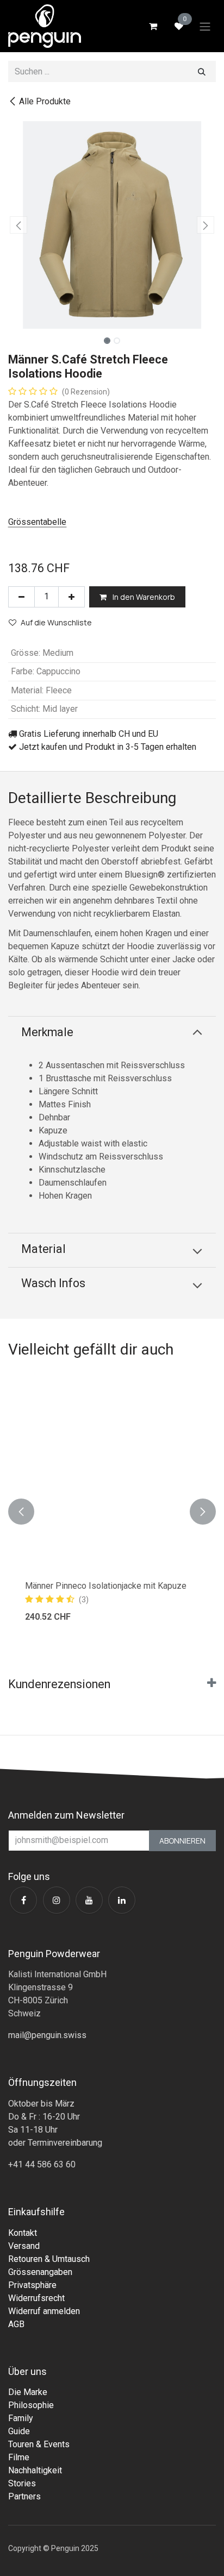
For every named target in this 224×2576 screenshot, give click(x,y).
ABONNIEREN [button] (182, 1841)
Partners (24, 2496)
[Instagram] (57, 1900)
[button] (18, 225)
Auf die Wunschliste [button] (56, 622)
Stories (22, 2483)
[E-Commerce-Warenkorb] (153, 26)
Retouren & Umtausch (49, 2259)
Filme (19, 2457)
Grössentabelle (37, 522)
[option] (112, 1512)
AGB (16, 2324)
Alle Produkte (45, 101)
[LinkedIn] (122, 1900)
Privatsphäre (32, 2285)
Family (21, 2418)
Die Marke (28, 2392)
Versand (24, 2246)
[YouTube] (89, 1900)
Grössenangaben (40, 2272)
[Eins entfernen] (21, 597)
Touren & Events (39, 2444)
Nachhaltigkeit (35, 2470)
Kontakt (23, 2233)
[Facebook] (23, 1900)
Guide (19, 2431)
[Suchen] (202, 71)
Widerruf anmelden (44, 2311)
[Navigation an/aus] (205, 26)
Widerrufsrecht (36, 2298)
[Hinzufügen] (71, 597)
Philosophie (31, 2405)
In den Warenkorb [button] (143, 597)
